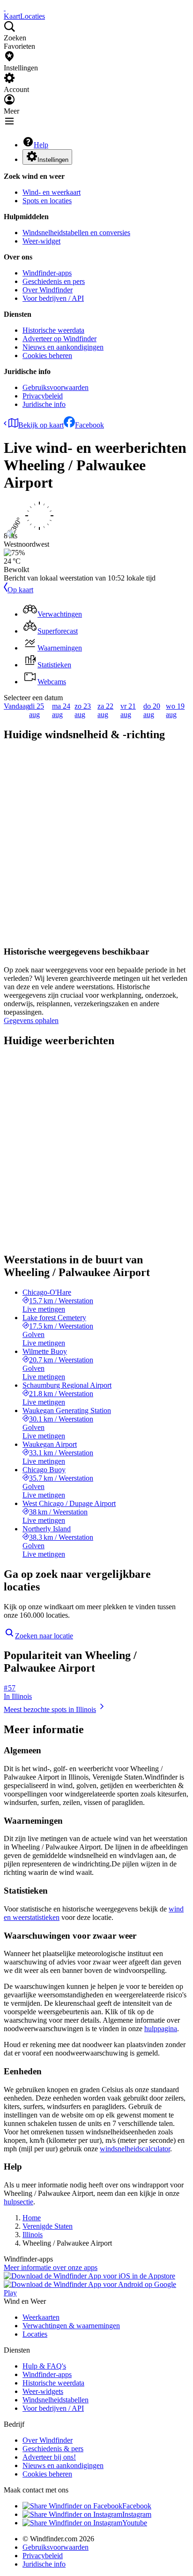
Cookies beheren (47, 355)
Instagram (137, 2514)
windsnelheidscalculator (135, 2149)
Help (41, 145)
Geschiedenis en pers (54, 281)
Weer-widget (41, 241)
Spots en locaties (47, 201)
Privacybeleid (43, 396)
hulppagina (161, 2029)
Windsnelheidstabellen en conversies (76, 233)
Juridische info (44, 404)
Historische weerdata (53, 330)
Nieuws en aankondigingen (63, 347)
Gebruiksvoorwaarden (56, 387)
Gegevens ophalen (31, 1020)
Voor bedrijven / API (53, 298)
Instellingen (53, 160)
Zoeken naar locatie (44, 1636)
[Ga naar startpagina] (5, 8)
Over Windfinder (48, 290)
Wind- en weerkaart (52, 192)
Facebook (89, 425)
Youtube (135, 2523)
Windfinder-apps (47, 273)
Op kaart (20, 590)
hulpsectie (19, 2202)
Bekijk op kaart (41, 425)
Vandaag (17, 706)
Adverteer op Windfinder (59, 339)
